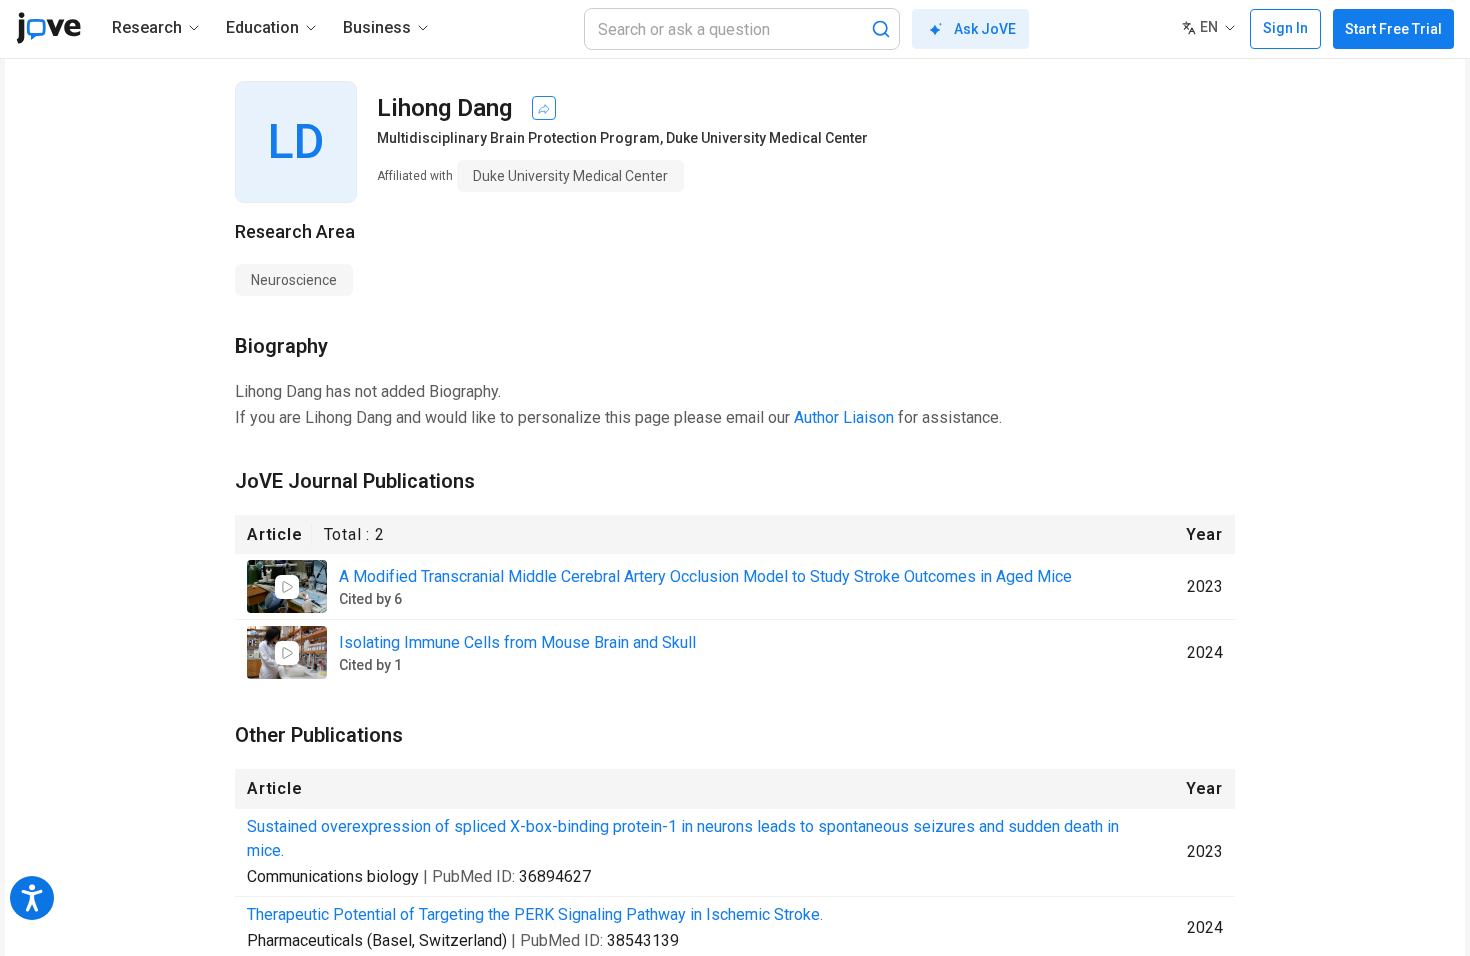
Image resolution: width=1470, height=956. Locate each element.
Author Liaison (844, 417)
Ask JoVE (985, 29)
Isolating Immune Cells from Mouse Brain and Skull (517, 642)
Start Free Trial (1393, 29)
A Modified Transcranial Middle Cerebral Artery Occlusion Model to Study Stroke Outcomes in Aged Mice (705, 576)
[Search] (881, 29)
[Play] (287, 587)
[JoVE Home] (48, 28)
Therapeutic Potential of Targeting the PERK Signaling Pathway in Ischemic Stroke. (535, 914)
